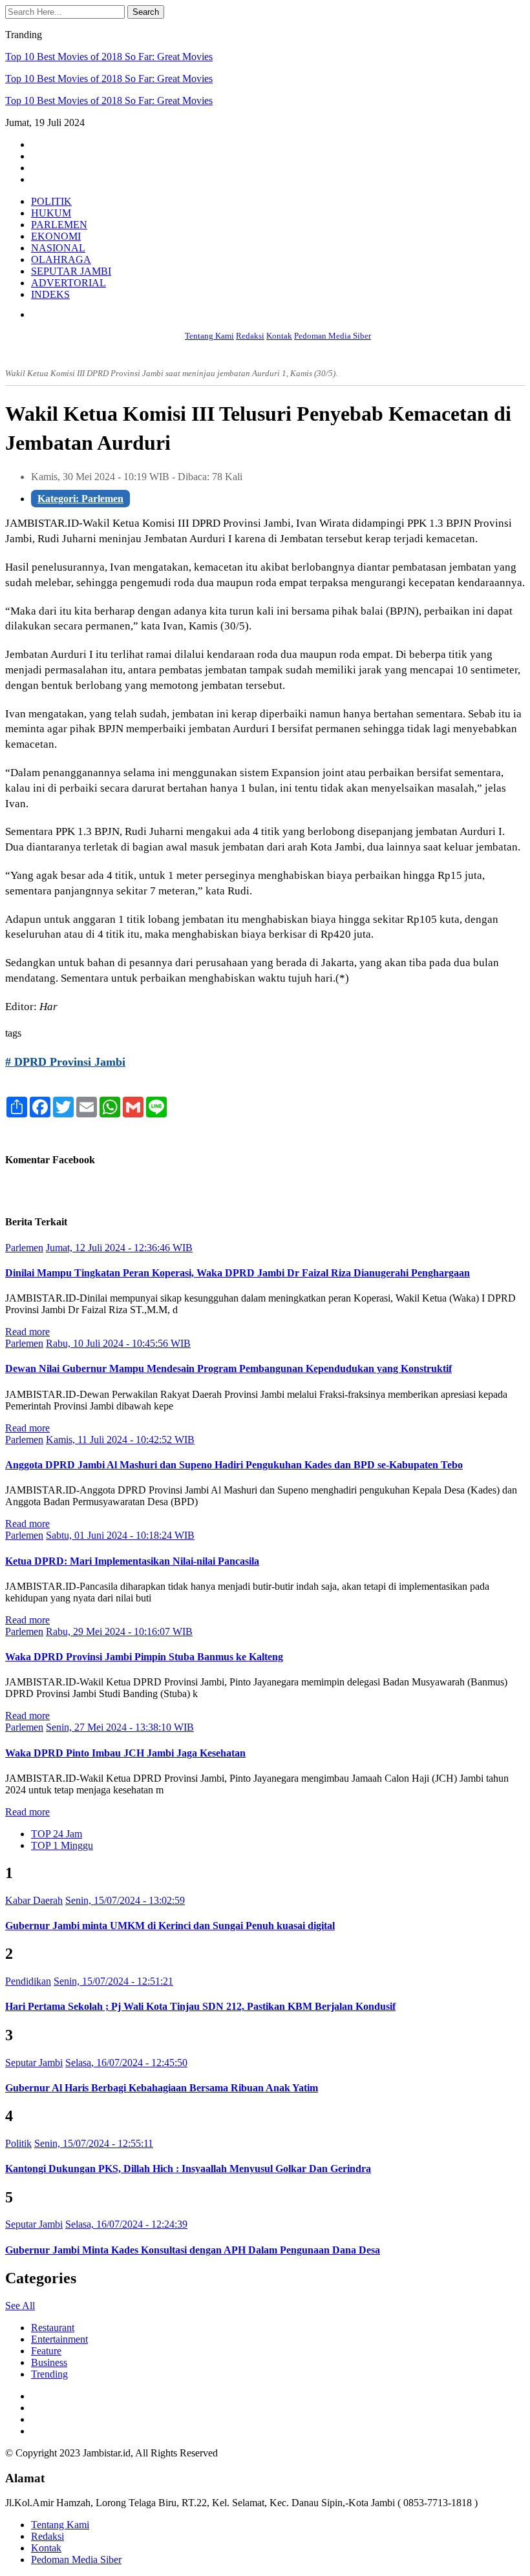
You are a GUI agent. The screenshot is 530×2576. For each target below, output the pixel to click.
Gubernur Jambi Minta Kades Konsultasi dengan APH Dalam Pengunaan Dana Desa (193, 2250)
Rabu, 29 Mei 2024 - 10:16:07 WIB (119, 1631)
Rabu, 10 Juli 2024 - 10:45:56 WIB (118, 1343)
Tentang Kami (209, 336)
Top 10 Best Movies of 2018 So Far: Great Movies (109, 57)
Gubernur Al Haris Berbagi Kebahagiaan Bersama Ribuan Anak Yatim (162, 2088)
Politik (18, 2143)
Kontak (279, 336)
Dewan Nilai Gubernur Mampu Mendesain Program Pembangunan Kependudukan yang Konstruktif (228, 1368)
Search (146, 12)
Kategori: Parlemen (80, 499)
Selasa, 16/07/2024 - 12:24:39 (126, 2224)
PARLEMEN (59, 225)
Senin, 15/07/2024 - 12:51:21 (113, 1981)
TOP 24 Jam (57, 1834)
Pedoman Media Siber (333, 336)
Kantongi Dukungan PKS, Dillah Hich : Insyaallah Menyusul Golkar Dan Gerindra (188, 2169)
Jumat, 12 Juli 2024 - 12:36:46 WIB (119, 1248)
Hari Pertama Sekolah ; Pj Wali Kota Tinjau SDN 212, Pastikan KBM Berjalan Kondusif (200, 2006)
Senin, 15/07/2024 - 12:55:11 (94, 2143)
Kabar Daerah (34, 1900)
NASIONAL (58, 248)
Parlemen (24, 1248)
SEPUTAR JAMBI (71, 271)
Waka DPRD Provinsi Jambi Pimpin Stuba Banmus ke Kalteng (144, 1657)
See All (20, 2306)
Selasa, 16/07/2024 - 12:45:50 (126, 2063)
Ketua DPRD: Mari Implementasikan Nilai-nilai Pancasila (132, 1561)
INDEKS (50, 294)
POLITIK (51, 201)
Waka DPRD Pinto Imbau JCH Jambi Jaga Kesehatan (125, 1753)
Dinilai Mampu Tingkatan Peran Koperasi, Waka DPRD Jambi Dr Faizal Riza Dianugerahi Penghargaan (238, 1273)
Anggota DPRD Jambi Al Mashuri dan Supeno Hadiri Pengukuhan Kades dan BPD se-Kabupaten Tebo (234, 1465)
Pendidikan (28, 1981)
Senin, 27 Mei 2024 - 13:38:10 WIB (120, 1727)
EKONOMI (56, 236)
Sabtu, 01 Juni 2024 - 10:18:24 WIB (120, 1535)
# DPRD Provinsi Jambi (65, 1062)
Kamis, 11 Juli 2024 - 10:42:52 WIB (120, 1440)
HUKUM (51, 213)
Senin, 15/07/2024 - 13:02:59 (125, 1900)
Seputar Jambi (34, 2063)
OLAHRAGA (61, 259)
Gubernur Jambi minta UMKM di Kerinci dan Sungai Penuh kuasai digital (170, 1926)
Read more (27, 1332)
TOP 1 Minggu (62, 1845)
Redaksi (250, 336)
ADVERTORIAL (69, 283)
